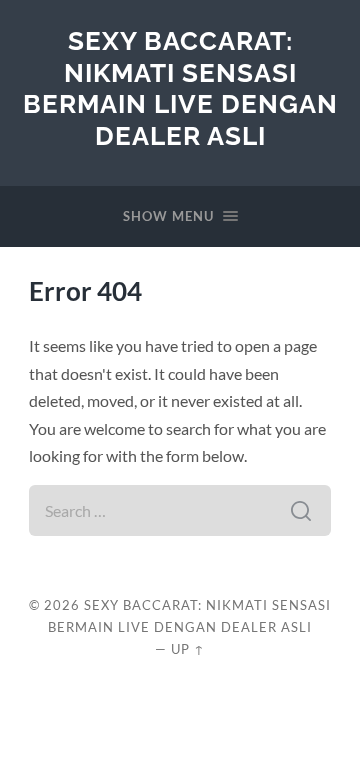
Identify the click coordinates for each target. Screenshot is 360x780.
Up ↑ (188, 649)
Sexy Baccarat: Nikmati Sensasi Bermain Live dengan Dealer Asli (180, 88)
